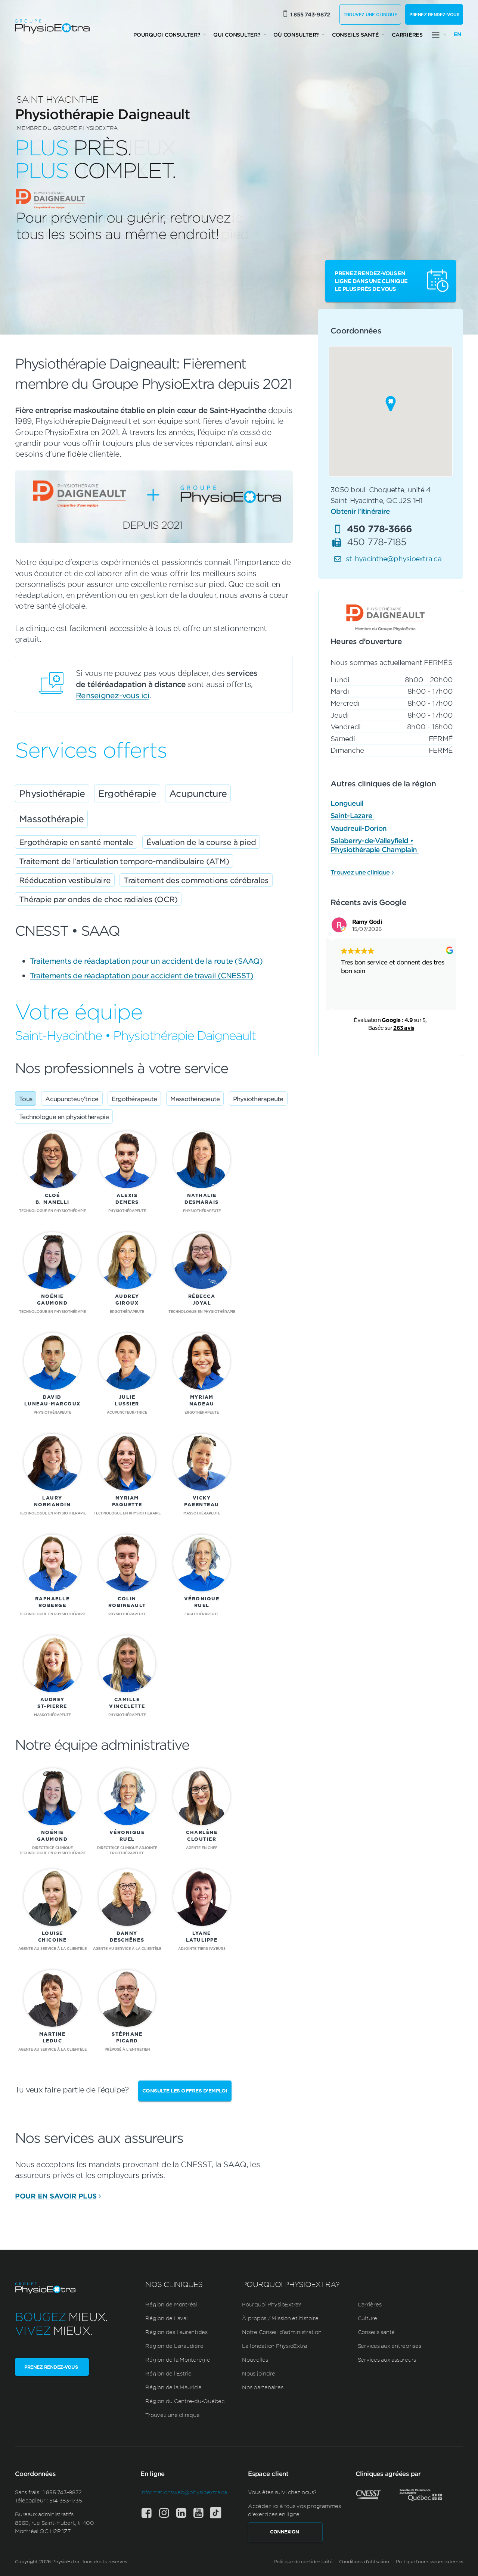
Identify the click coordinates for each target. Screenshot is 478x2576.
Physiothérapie (52, 793)
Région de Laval (166, 2318)
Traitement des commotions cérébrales (196, 880)
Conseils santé (356, 35)
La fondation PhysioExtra (274, 2346)
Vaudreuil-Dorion (359, 828)
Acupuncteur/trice (72, 1099)
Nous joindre (259, 2373)
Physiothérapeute (258, 1099)
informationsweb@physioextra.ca (184, 2492)
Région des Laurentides (176, 2332)
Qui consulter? (237, 35)
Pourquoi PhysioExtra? (271, 2304)
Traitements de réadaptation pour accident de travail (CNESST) (142, 975)
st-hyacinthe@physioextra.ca (394, 558)
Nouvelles (255, 2359)
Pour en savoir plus (56, 2196)
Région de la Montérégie (178, 2359)
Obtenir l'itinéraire (360, 511)
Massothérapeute (195, 1099)
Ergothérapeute (134, 1099)
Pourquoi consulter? (167, 35)
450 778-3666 (380, 528)
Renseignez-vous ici (113, 695)
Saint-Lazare (352, 815)
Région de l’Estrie (168, 2373)
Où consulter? (296, 35)
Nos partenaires (263, 2387)
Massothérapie (51, 819)
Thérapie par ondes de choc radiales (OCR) (98, 899)
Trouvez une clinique (370, 14)
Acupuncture (198, 793)
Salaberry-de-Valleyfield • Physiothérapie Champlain (375, 845)
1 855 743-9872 (310, 14)
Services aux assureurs (387, 2359)
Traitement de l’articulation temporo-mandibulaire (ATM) (124, 861)
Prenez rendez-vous (434, 14)
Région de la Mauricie (173, 2387)
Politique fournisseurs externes (429, 2561)
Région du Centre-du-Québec (185, 2401)
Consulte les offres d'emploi (185, 2091)
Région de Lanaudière (174, 2346)
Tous (26, 1099)
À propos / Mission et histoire (280, 2318)
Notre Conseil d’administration (282, 2332)
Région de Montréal (171, 2304)
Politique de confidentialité (303, 2561)
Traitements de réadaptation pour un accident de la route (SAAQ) (146, 961)
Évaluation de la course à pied (201, 842)
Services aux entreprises (389, 2346)
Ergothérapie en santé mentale (76, 842)
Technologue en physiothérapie (64, 1116)
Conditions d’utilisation (364, 2561)
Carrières (407, 35)
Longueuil (348, 803)
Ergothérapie (127, 793)
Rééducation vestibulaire (65, 880)
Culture (367, 2318)
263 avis (403, 1028)
